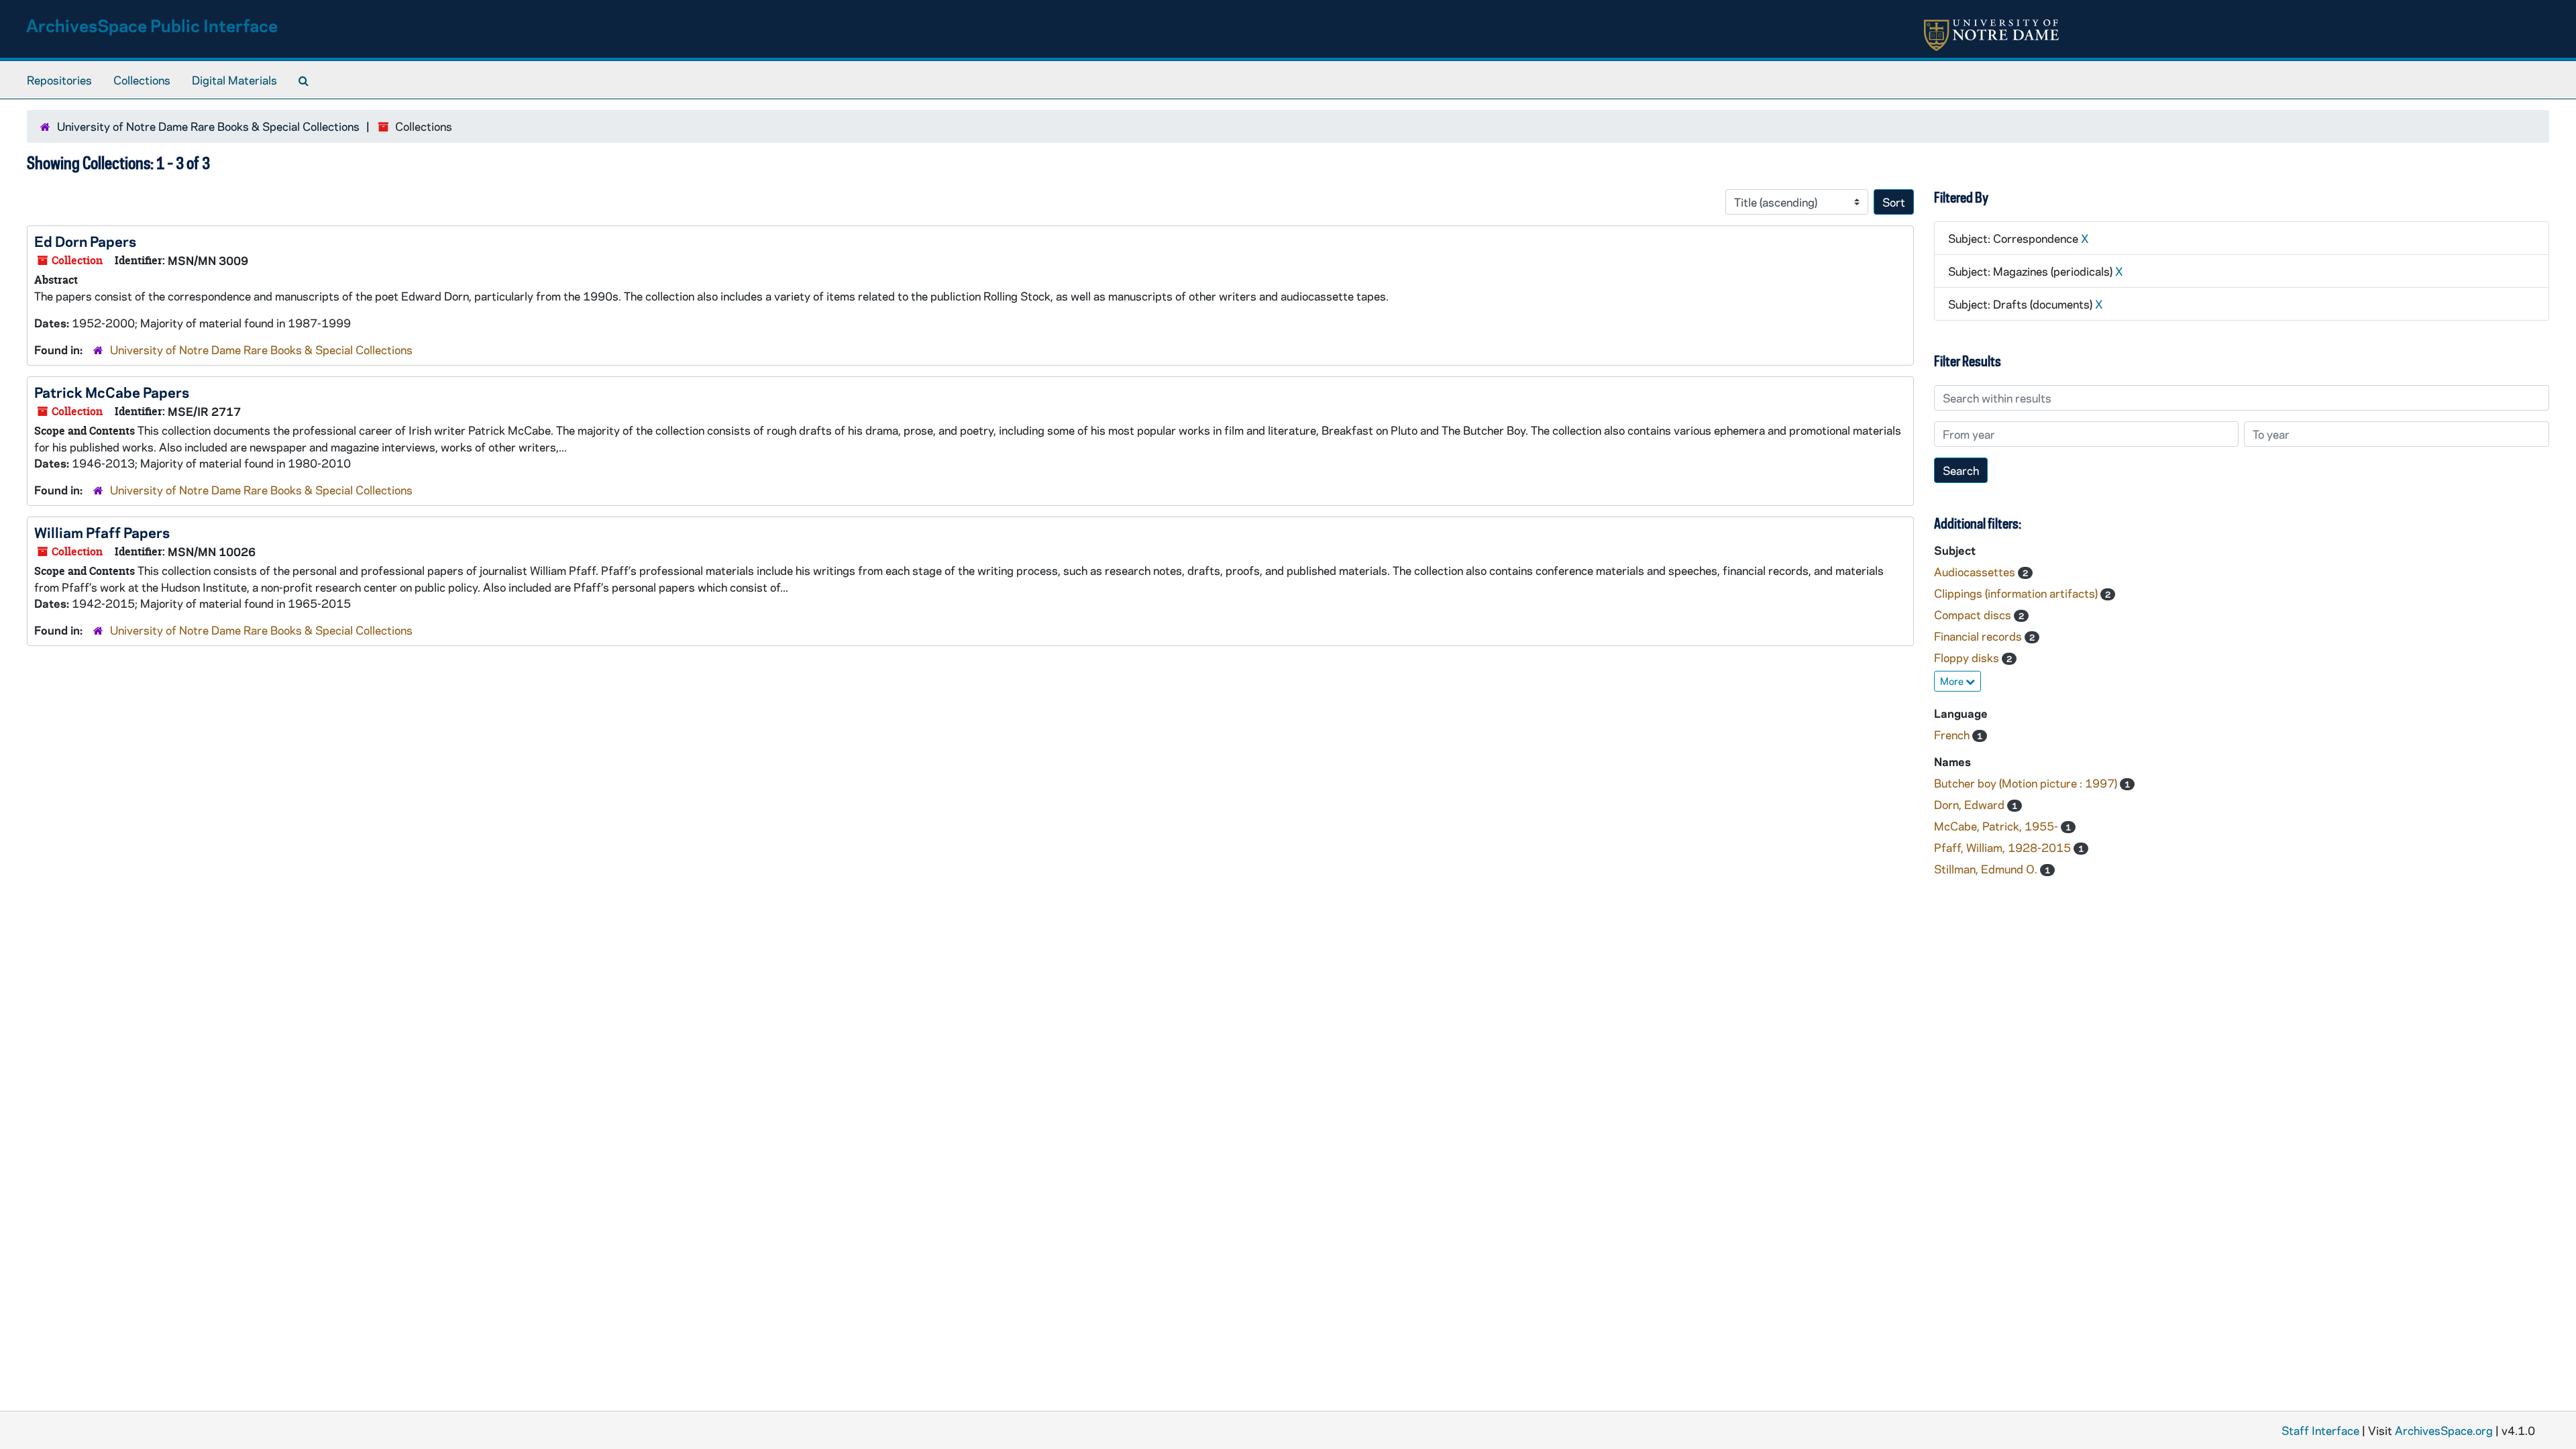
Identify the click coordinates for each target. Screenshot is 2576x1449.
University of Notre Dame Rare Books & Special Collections (208, 126)
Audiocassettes (1976, 572)
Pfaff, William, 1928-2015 (2004, 847)
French (1953, 735)
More (1953, 681)
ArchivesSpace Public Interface (152, 25)
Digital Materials (234, 80)
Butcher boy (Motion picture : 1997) (2027, 783)
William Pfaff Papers (102, 532)
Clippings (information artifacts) (2017, 593)
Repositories (59, 80)
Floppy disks (1968, 657)
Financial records (1979, 636)
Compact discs (1974, 614)
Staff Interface (2320, 1430)
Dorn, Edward (1971, 804)
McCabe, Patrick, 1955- (1997, 826)
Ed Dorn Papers (85, 241)
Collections (142, 80)
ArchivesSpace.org (2444, 1430)
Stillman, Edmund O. (1987, 869)
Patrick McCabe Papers (112, 392)
